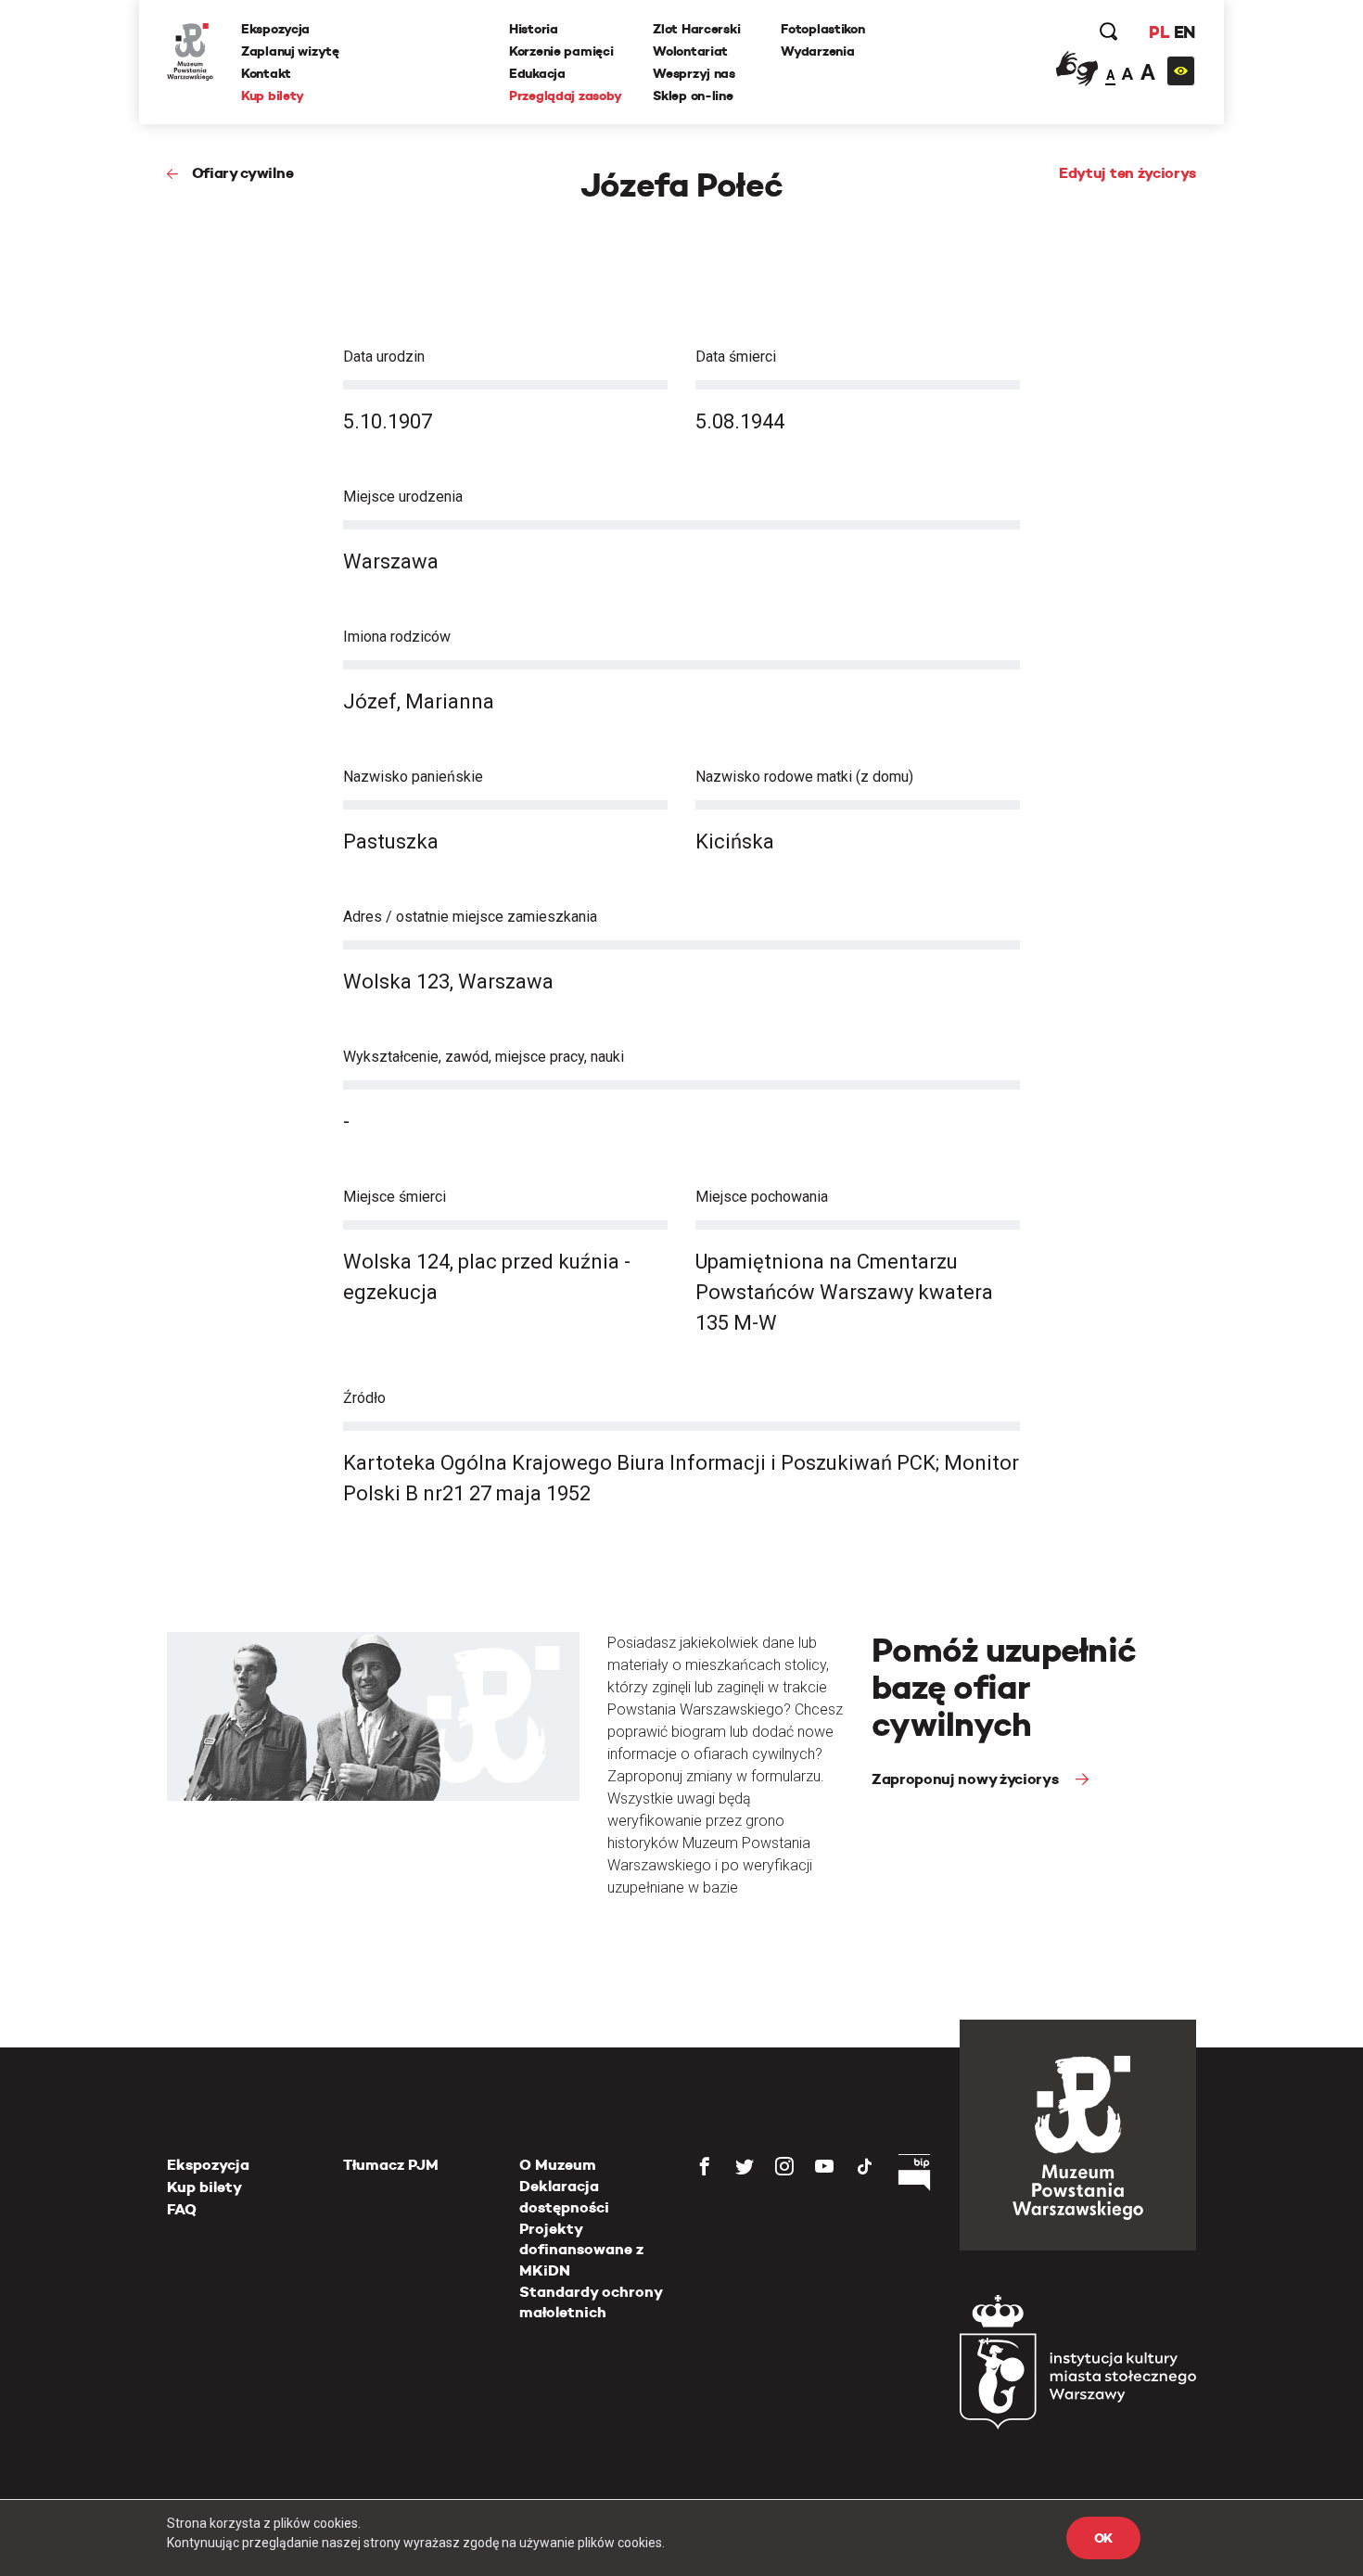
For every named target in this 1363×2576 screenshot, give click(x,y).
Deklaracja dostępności (564, 2196)
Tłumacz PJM (391, 2165)
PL (1159, 32)
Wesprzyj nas (694, 73)
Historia (534, 29)
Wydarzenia (817, 51)
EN (1185, 32)
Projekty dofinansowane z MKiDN (581, 2250)
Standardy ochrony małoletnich (591, 2302)
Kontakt (266, 73)
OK (1103, 2538)
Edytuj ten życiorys (1127, 173)
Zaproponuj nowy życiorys (967, 1779)
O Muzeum (558, 2165)
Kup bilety (273, 96)
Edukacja (537, 73)
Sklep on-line (693, 96)
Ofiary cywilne (242, 173)
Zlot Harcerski (696, 29)
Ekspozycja (275, 29)
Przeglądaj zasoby (565, 96)
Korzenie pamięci (561, 51)
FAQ (182, 2209)
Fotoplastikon (822, 29)
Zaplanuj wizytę (290, 51)
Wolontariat (690, 51)
